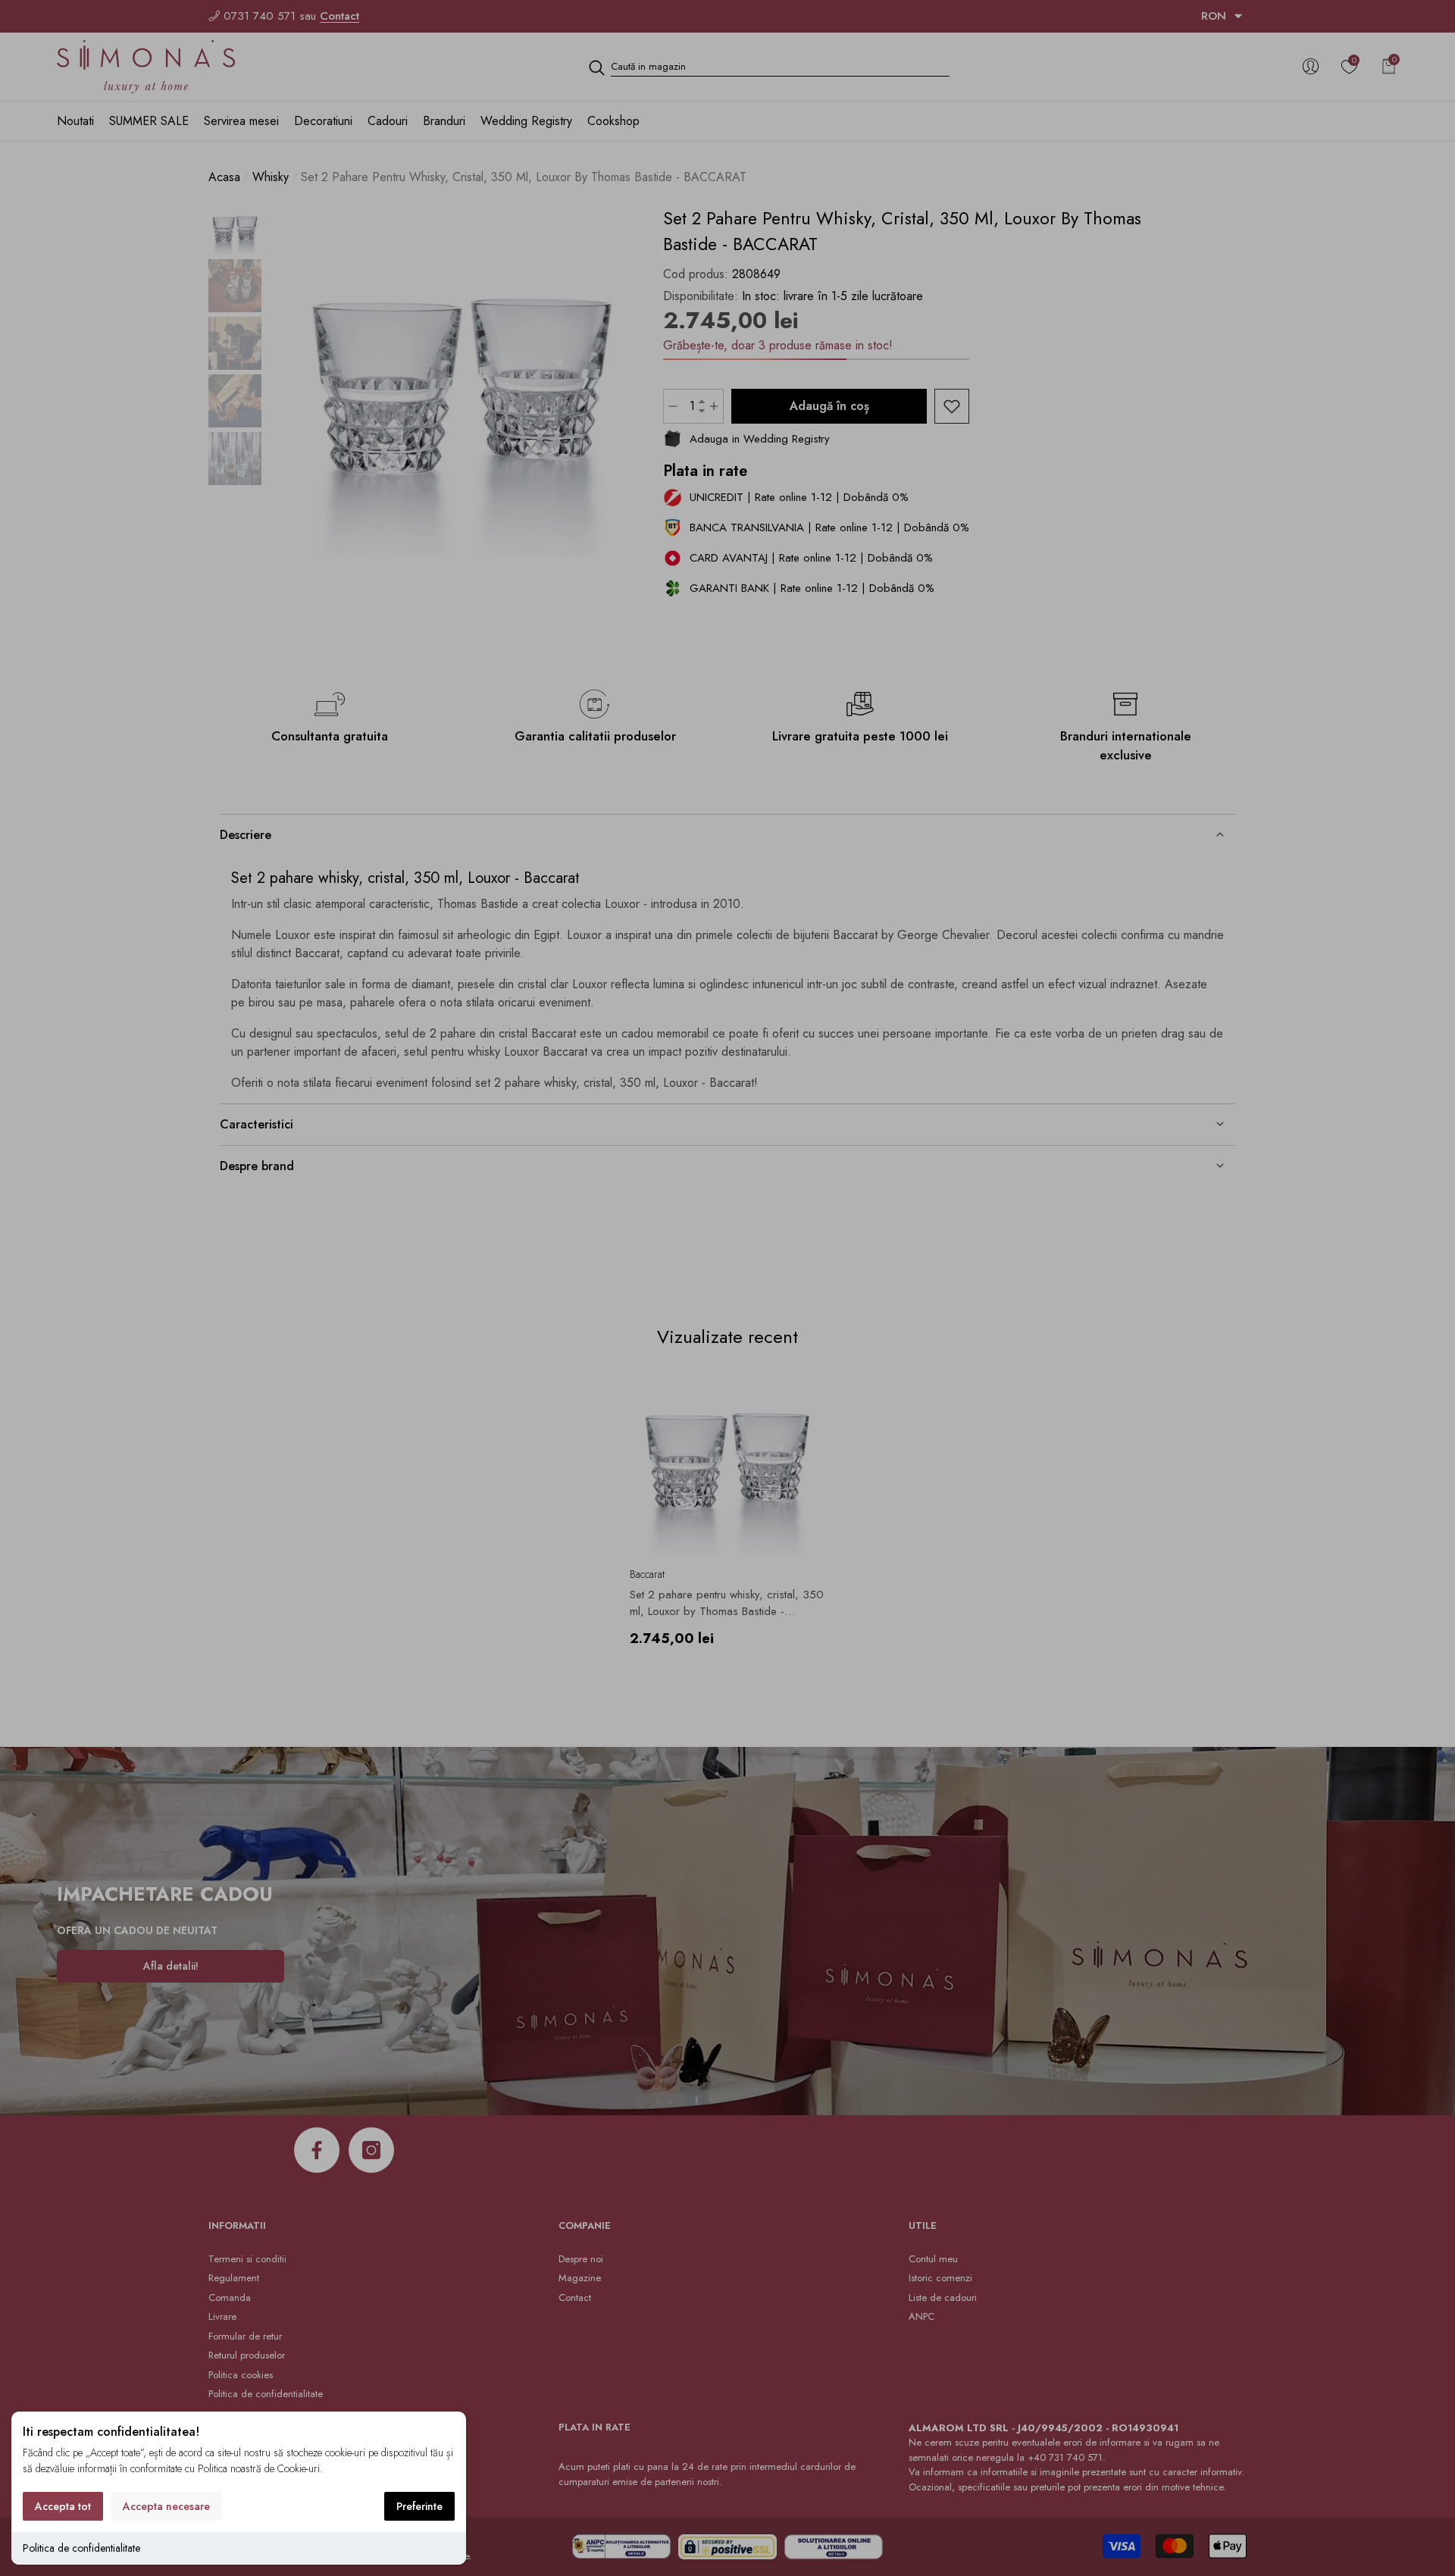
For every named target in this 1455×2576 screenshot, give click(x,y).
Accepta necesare (166, 2506)
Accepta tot (63, 2506)
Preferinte (419, 2506)
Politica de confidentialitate (81, 2548)
